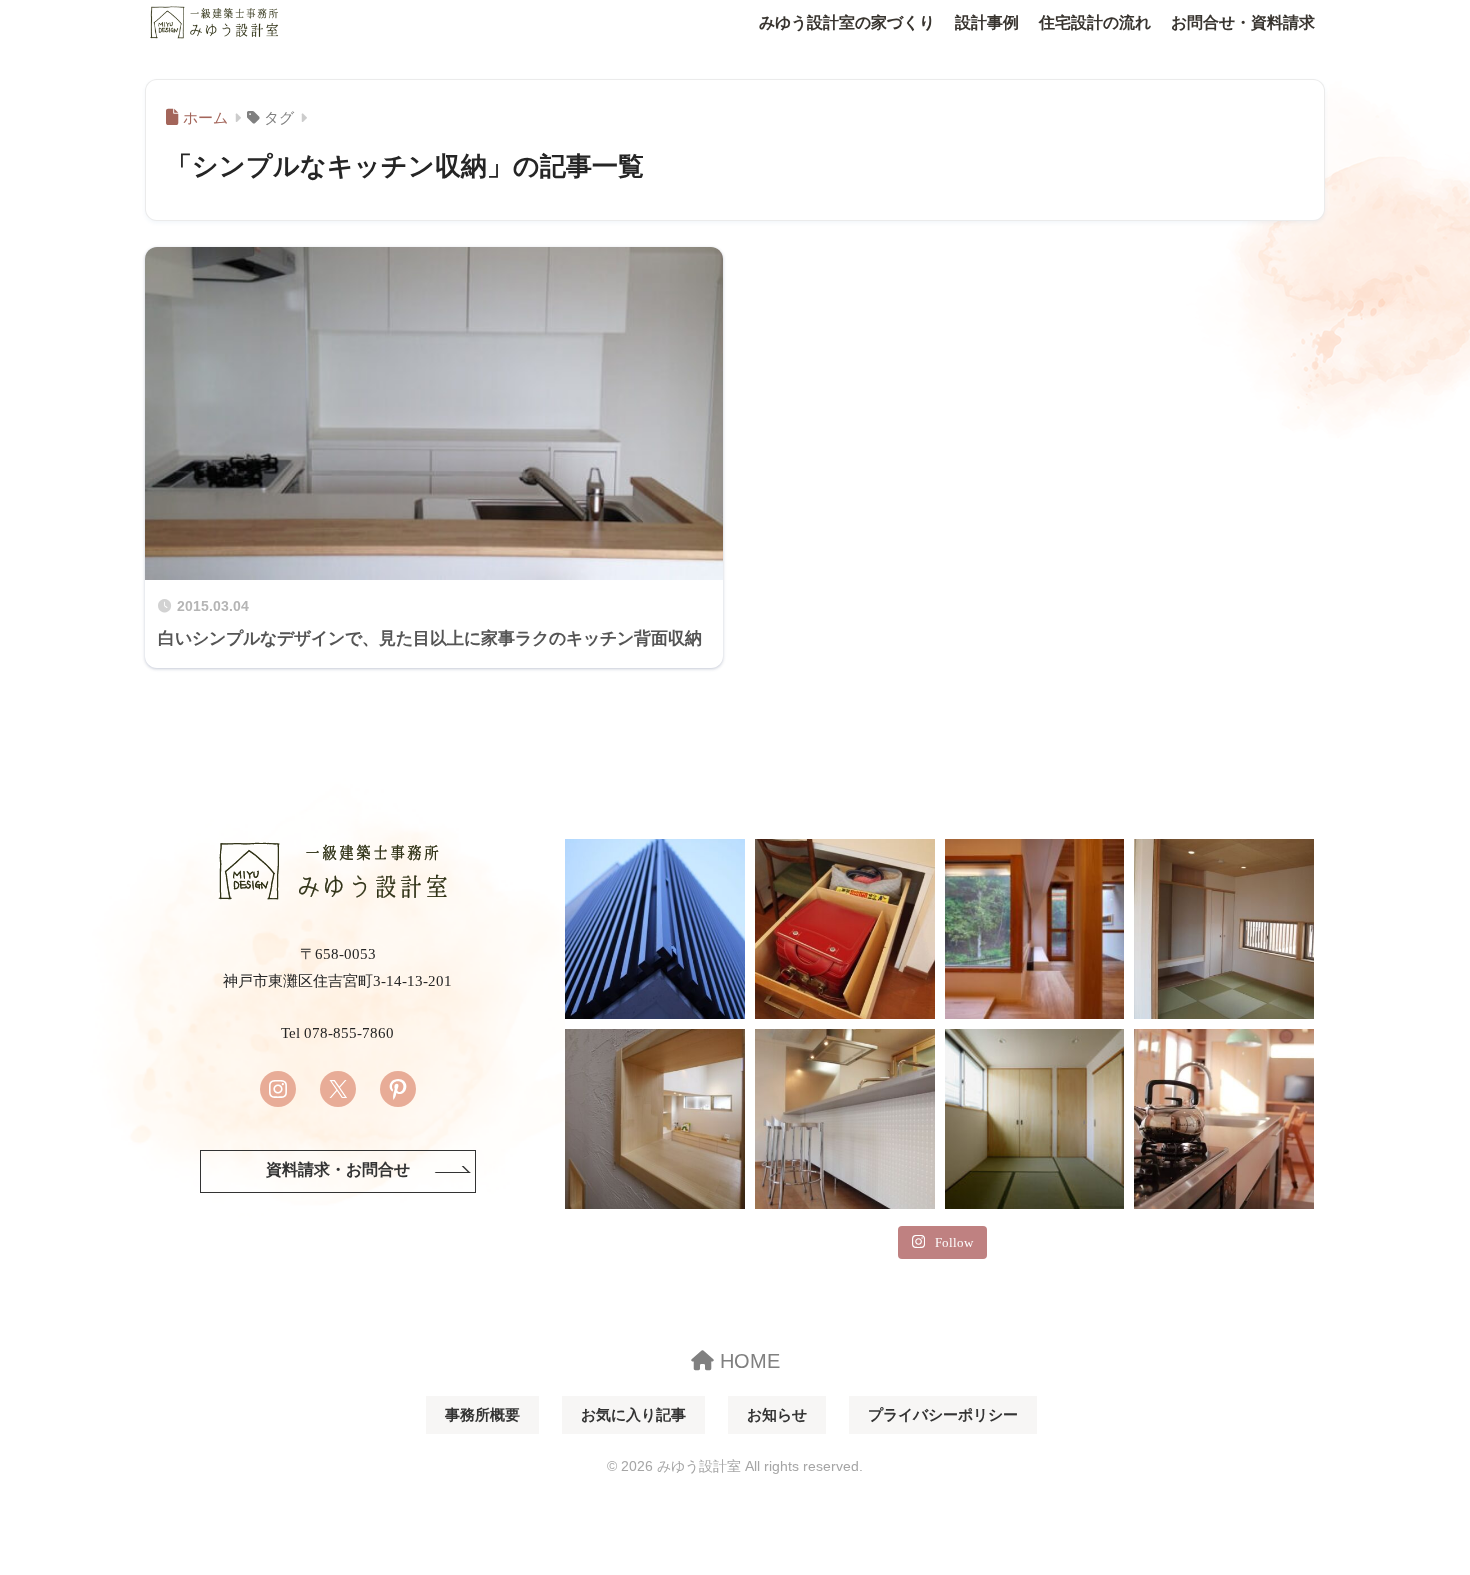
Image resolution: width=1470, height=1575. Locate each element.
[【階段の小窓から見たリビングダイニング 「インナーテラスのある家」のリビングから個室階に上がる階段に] (655, 1119)
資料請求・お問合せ (338, 1170)
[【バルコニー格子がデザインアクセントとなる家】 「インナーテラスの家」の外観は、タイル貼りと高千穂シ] (655, 929)
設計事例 (987, 22)
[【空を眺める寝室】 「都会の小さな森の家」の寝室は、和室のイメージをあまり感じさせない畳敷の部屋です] (1035, 1119)
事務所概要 (482, 1415)
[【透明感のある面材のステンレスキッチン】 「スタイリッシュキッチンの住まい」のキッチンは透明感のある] (845, 1119)
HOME (747, 1361)
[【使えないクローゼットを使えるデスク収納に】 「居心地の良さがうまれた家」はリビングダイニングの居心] (845, 929)
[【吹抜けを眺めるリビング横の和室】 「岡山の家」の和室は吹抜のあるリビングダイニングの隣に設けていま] (1224, 929)
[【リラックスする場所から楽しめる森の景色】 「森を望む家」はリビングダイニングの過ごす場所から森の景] (1035, 929)
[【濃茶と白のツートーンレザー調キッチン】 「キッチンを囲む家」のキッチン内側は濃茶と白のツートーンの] (1224, 1119)
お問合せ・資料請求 (1243, 22)
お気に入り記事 (633, 1415)
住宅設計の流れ (1095, 22)
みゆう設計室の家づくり (847, 22)
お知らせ (777, 1415)
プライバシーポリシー (943, 1415)
